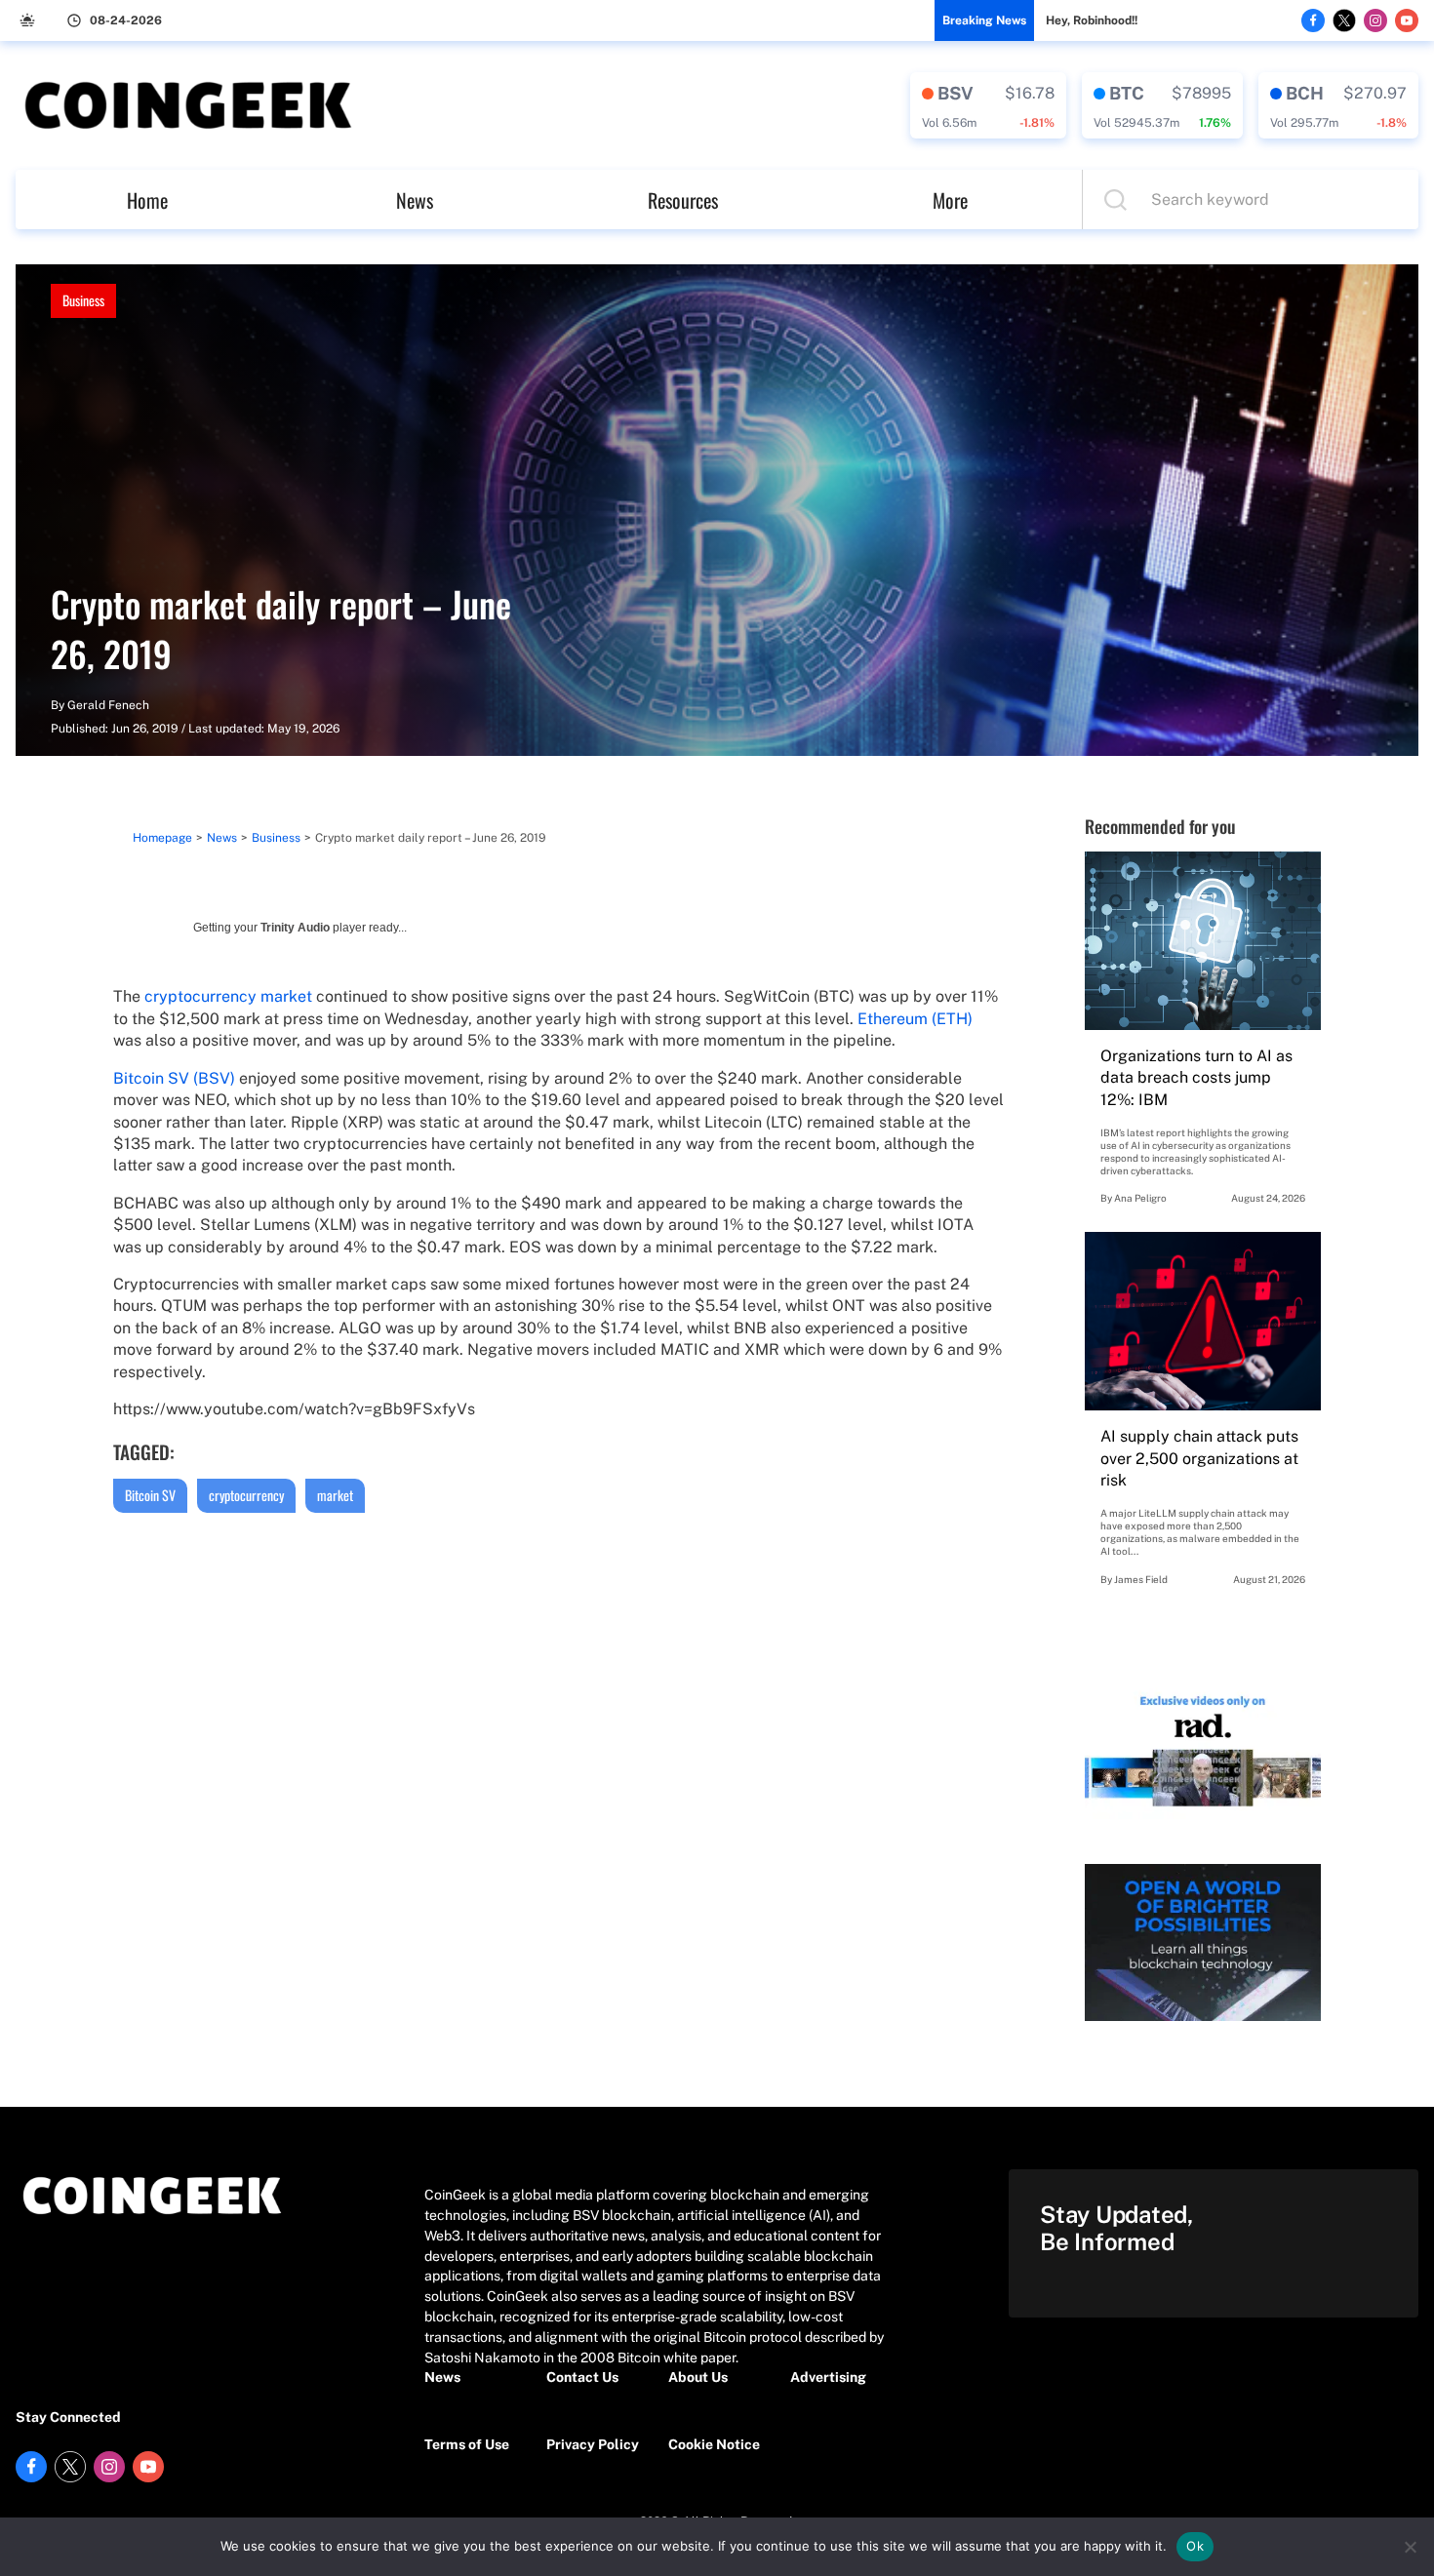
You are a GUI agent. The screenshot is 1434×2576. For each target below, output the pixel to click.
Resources (683, 200)
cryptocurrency (246, 1495)
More (950, 200)
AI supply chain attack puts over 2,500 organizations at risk (1199, 1458)
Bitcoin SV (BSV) (174, 1078)
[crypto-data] (988, 105)
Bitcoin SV (150, 1495)
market (335, 1495)
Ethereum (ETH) (915, 1019)
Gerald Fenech (108, 705)
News (415, 200)
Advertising (828, 2377)
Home (147, 200)
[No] (1410, 2547)
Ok (1195, 2546)
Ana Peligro (1140, 1198)
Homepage (162, 838)
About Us (698, 2377)
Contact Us (582, 2377)
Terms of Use (467, 2444)
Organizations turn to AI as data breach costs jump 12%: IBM (1196, 1078)
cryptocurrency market (228, 996)
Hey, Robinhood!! (1092, 20)
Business (83, 300)
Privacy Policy (593, 2444)
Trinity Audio (295, 928)
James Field (1141, 1579)
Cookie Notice (714, 2444)
